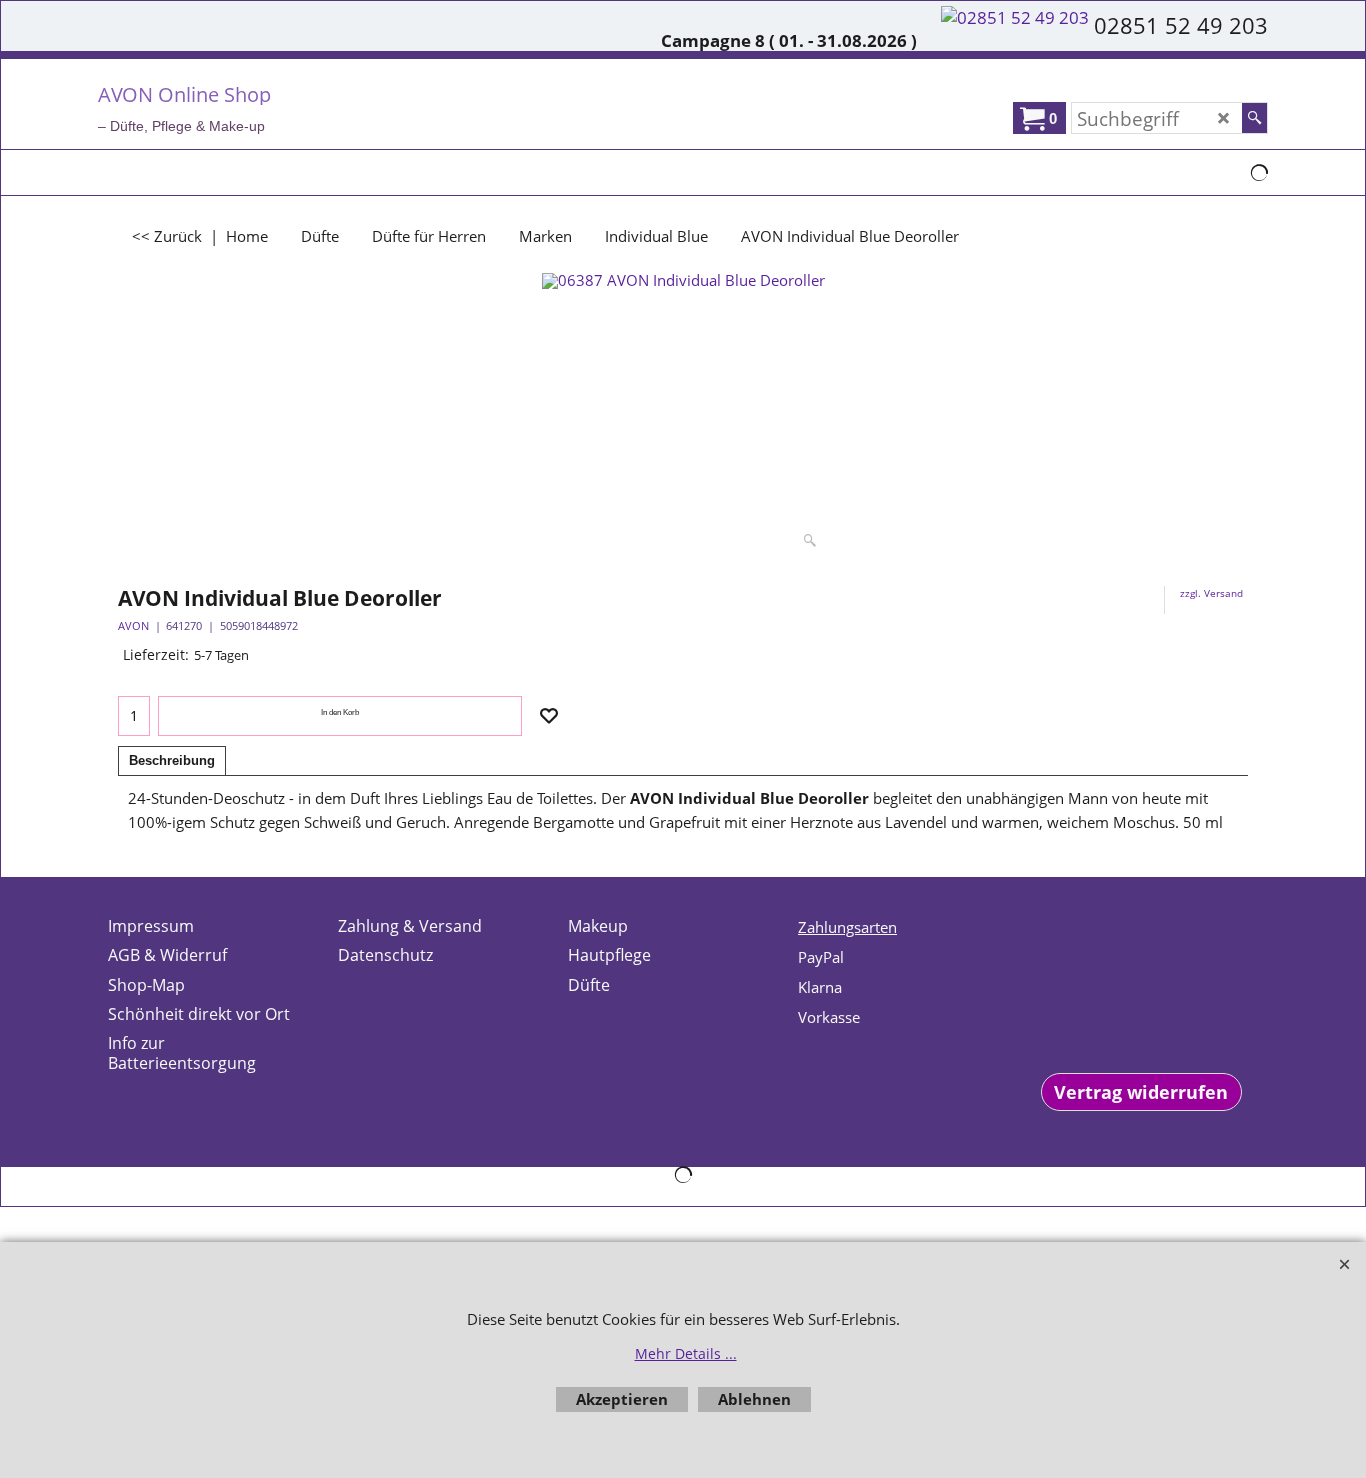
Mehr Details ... (686, 1353)
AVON (133, 625)
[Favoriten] (549, 716)
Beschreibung (172, 760)
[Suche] (1254, 118)
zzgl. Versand (1211, 593)
